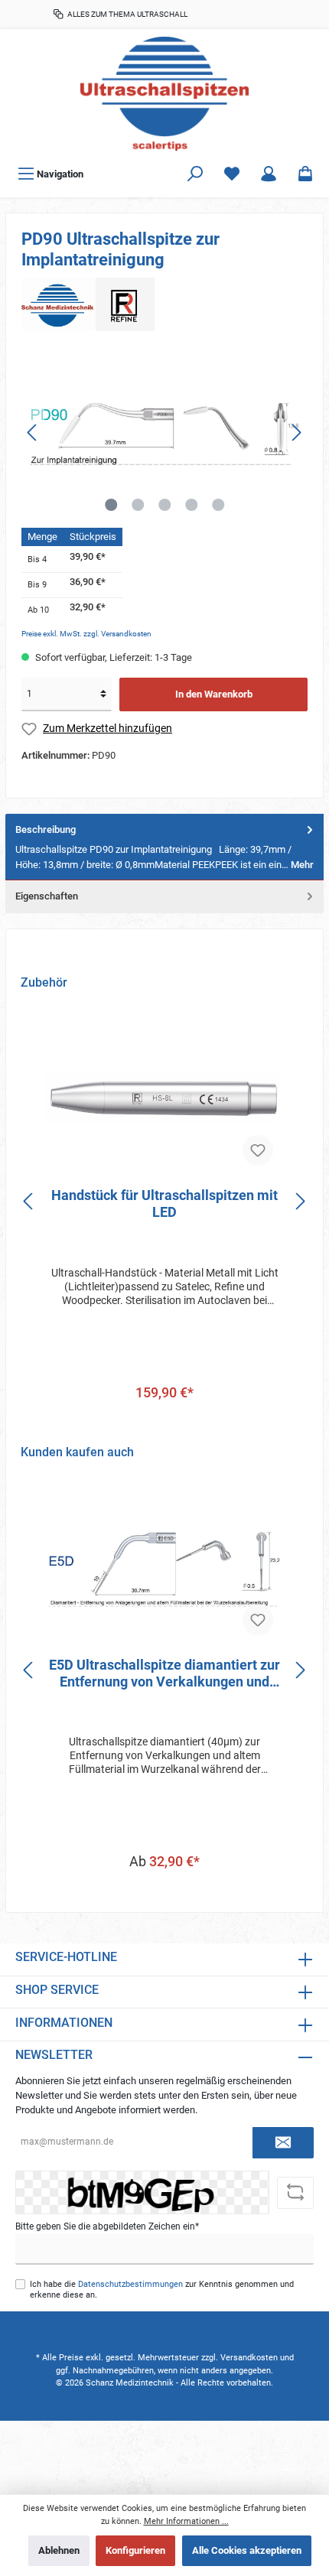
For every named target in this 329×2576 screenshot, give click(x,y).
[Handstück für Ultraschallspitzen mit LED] (164, 1099)
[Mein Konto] (269, 174)
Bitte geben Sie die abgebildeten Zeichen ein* (107, 2226)
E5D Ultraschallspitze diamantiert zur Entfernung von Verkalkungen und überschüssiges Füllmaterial (164, 1673)
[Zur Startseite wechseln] (164, 94)
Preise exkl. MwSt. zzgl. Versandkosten (86, 634)
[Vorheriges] (33, 433)
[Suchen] (195, 174)
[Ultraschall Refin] (88, 303)
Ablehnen (59, 2550)
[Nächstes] (296, 433)
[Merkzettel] (232, 174)
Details (165, 1893)
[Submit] (283, 2143)
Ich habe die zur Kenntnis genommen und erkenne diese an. (162, 2289)
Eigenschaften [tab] (47, 896)
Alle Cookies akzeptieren (247, 2550)
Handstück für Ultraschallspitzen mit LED (164, 1203)
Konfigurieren (135, 2550)
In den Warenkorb (214, 694)
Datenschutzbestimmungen (130, 2284)
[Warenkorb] (305, 174)
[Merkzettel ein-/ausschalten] (258, 1150)
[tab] (164, 847)
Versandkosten (249, 2358)
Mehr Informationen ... (186, 2521)
